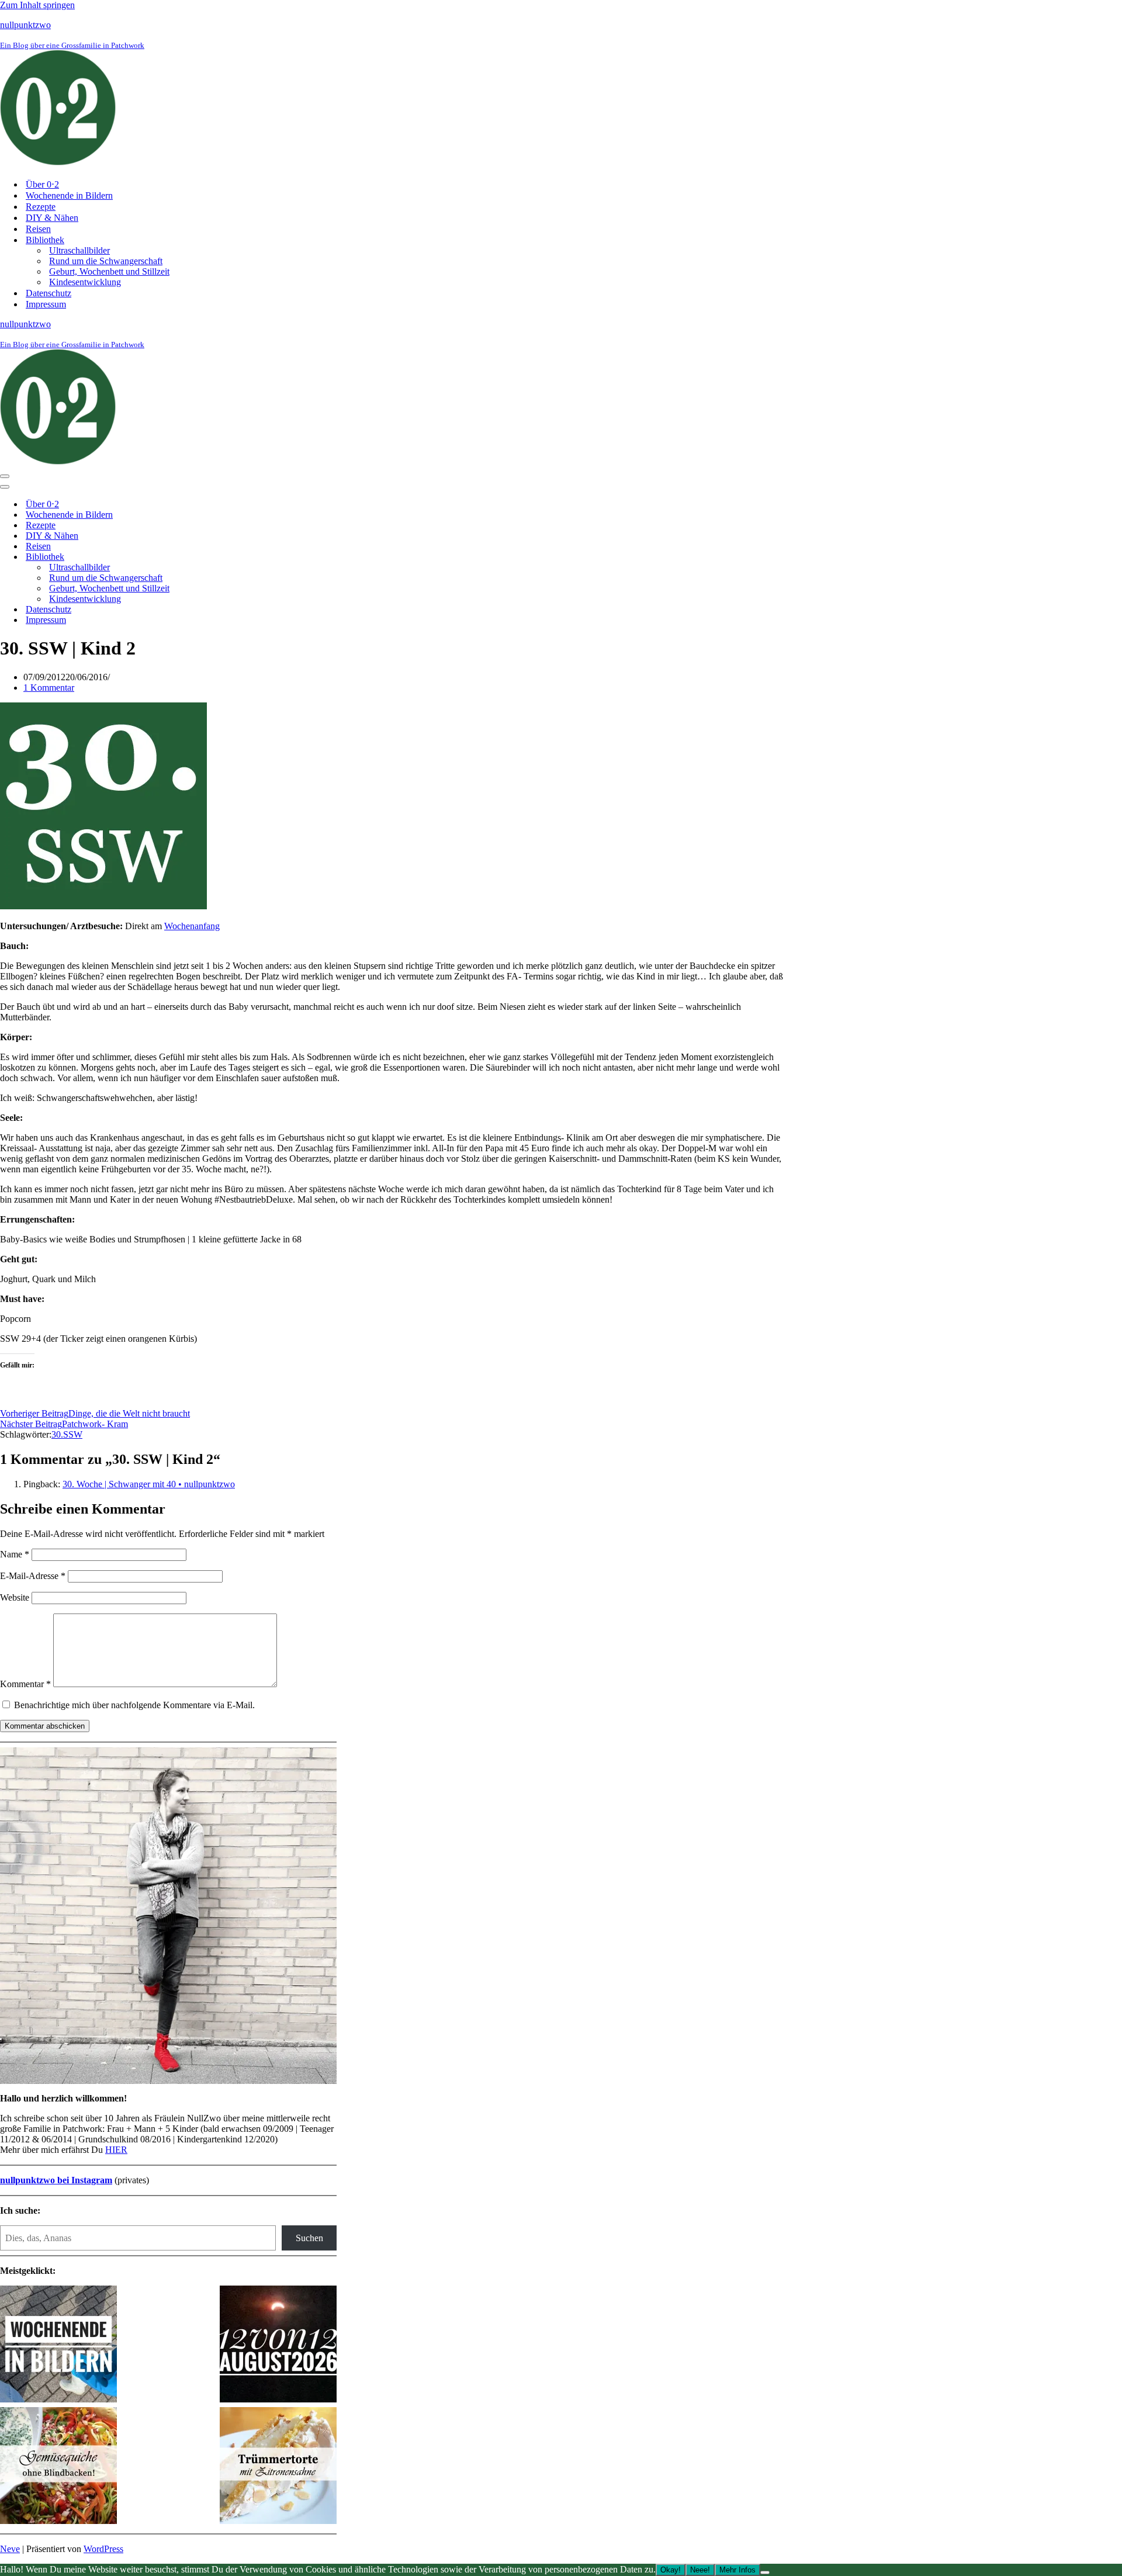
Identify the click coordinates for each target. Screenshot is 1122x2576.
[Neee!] (765, 2572)
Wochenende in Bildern (69, 195)
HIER (116, 2150)
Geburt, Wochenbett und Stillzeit (109, 271)
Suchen (309, 2238)
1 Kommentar (49, 688)
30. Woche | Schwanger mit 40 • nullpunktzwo (149, 1484)
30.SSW (67, 1434)
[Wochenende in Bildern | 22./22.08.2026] (58, 2345)
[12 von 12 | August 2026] (278, 2345)
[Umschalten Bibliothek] (205, 557)
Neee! (700, 2570)
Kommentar (25, 1684)
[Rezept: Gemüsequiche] (58, 2467)
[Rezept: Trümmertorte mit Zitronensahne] (278, 2467)
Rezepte (41, 207)
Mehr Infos (737, 2570)
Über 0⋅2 (42, 184)
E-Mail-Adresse (33, 1576)
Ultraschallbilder (79, 250)
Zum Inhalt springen (37, 5)
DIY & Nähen (52, 218)
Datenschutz (49, 293)
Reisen (38, 229)
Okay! (671, 2570)
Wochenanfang (192, 926)
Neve (10, 2549)
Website (15, 1597)
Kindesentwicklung (85, 282)
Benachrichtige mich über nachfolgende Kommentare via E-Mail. (134, 1705)
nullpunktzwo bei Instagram (56, 2180)
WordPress (103, 2549)
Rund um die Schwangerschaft (106, 261)
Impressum (46, 304)
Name (15, 1554)
